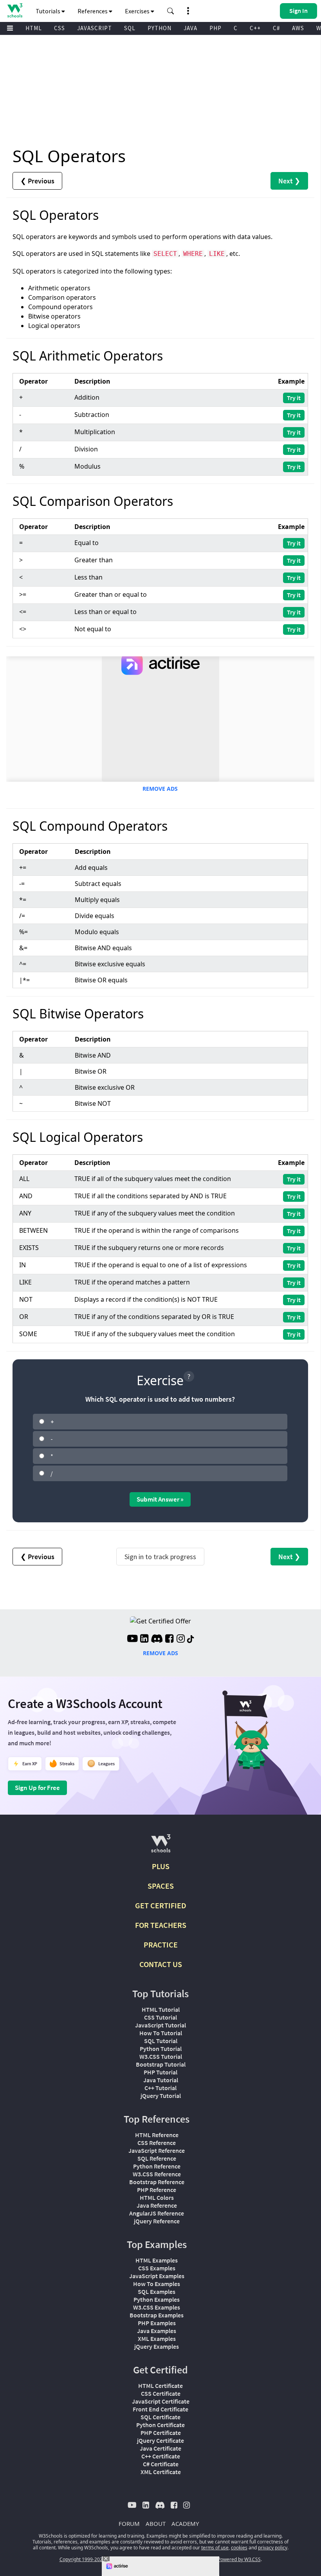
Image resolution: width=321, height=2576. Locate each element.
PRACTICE (161, 1945)
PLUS (161, 1866)
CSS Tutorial (160, 2017)
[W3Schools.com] (161, 1847)
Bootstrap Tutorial (161, 2064)
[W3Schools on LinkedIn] (144, 1639)
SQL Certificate (160, 2417)
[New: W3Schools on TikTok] (191, 1639)
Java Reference (157, 2205)
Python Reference (157, 2166)
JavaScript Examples (157, 2276)
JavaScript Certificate (161, 2401)
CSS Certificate (161, 2393)
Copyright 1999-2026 (82, 2559)
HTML (34, 28)
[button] (171, 11)
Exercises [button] (138, 11)
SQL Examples (157, 2292)
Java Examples (157, 2331)
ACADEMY (185, 2523)
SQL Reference (157, 2158)
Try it (294, 398)
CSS (60, 28)
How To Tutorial (161, 2033)
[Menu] (10, 28)
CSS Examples (157, 2268)
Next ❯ (289, 181)
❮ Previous (37, 181)
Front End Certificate (160, 2409)
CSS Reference (157, 2143)
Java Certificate (160, 2448)
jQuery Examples (157, 2346)
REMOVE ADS (160, 789)
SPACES (161, 1886)
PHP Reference (157, 2190)
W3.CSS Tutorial (161, 2056)
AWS (298, 28)
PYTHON (160, 28)
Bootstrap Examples (157, 2315)
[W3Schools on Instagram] (181, 1639)
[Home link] (15, 10)
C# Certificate (161, 2464)
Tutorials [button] (49, 11)
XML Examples (157, 2339)
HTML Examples (157, 2260)
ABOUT (156, 2523)
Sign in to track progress (160, 1557)
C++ (255, 28)
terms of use (215, 2548)
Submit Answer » (160, 1499)
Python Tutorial (161, 2049)
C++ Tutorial (160, 2088)
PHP (216, 28)
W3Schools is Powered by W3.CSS (224, 2559)
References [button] (93, 11)
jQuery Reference (157, 2221)
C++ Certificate (161, 2456)
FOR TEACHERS (161, 1925)
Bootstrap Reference (157, 2182)
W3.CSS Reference (157, 2174)
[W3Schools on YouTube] (132, 1639)
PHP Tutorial (160, 2072)
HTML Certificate (160, 2386)
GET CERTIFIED (161, 1905)
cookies (239, 2548)
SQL (130, 28)
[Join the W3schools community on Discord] (157, 1639)
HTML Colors (157, 2197)
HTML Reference (157, 2135)
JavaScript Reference (157, 2150)
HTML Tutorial (161, 2009)
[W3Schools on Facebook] (169, 1639)
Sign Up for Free (37, 1788)
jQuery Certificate (160, 2440)
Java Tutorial (161, 2080)
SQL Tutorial (161, 2041)
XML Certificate (161, 2472)
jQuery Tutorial (161, 2096)
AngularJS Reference (157, 2213)
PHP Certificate (161, 2433)
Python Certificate (160, 2425)
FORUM (129, 2523)
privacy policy (273, 2548)
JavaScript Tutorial (160, 2025)
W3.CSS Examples (157, 2307)
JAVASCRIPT (95, 28)
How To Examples (157, 2284)
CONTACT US (161, 1964)
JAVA (190, 28)
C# (276, 28)
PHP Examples (157, 2323)
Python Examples (157, 2299)
